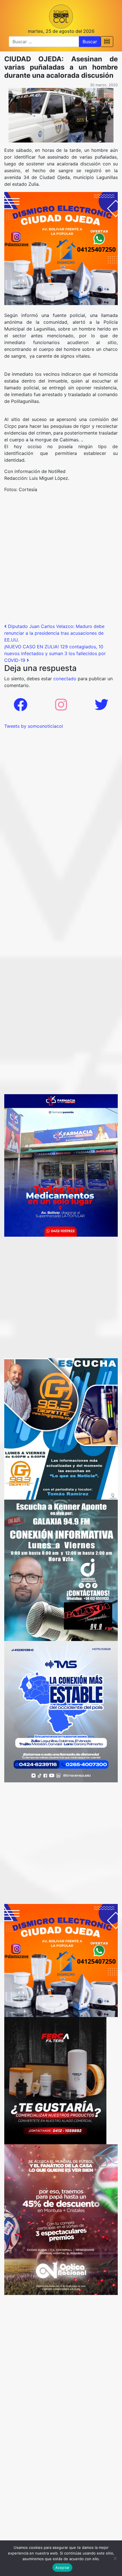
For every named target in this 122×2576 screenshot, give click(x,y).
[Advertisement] (61, 560)
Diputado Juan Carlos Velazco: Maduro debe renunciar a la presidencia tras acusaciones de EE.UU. (54, 633)
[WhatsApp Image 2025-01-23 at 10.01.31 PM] (55, 2080)
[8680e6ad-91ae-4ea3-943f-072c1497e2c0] (61, 1428)
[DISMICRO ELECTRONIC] (61, 248)
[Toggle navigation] (107, 42)
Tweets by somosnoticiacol (34, 726)
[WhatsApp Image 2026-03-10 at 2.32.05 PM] (61, 1711)
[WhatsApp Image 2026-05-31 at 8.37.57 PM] (61, 2219)
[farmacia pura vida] (61, 1165)
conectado (65, 679)
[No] (115, 2558)
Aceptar (63, 2568)
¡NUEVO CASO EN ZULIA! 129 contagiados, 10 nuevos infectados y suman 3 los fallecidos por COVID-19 (55, 653)
